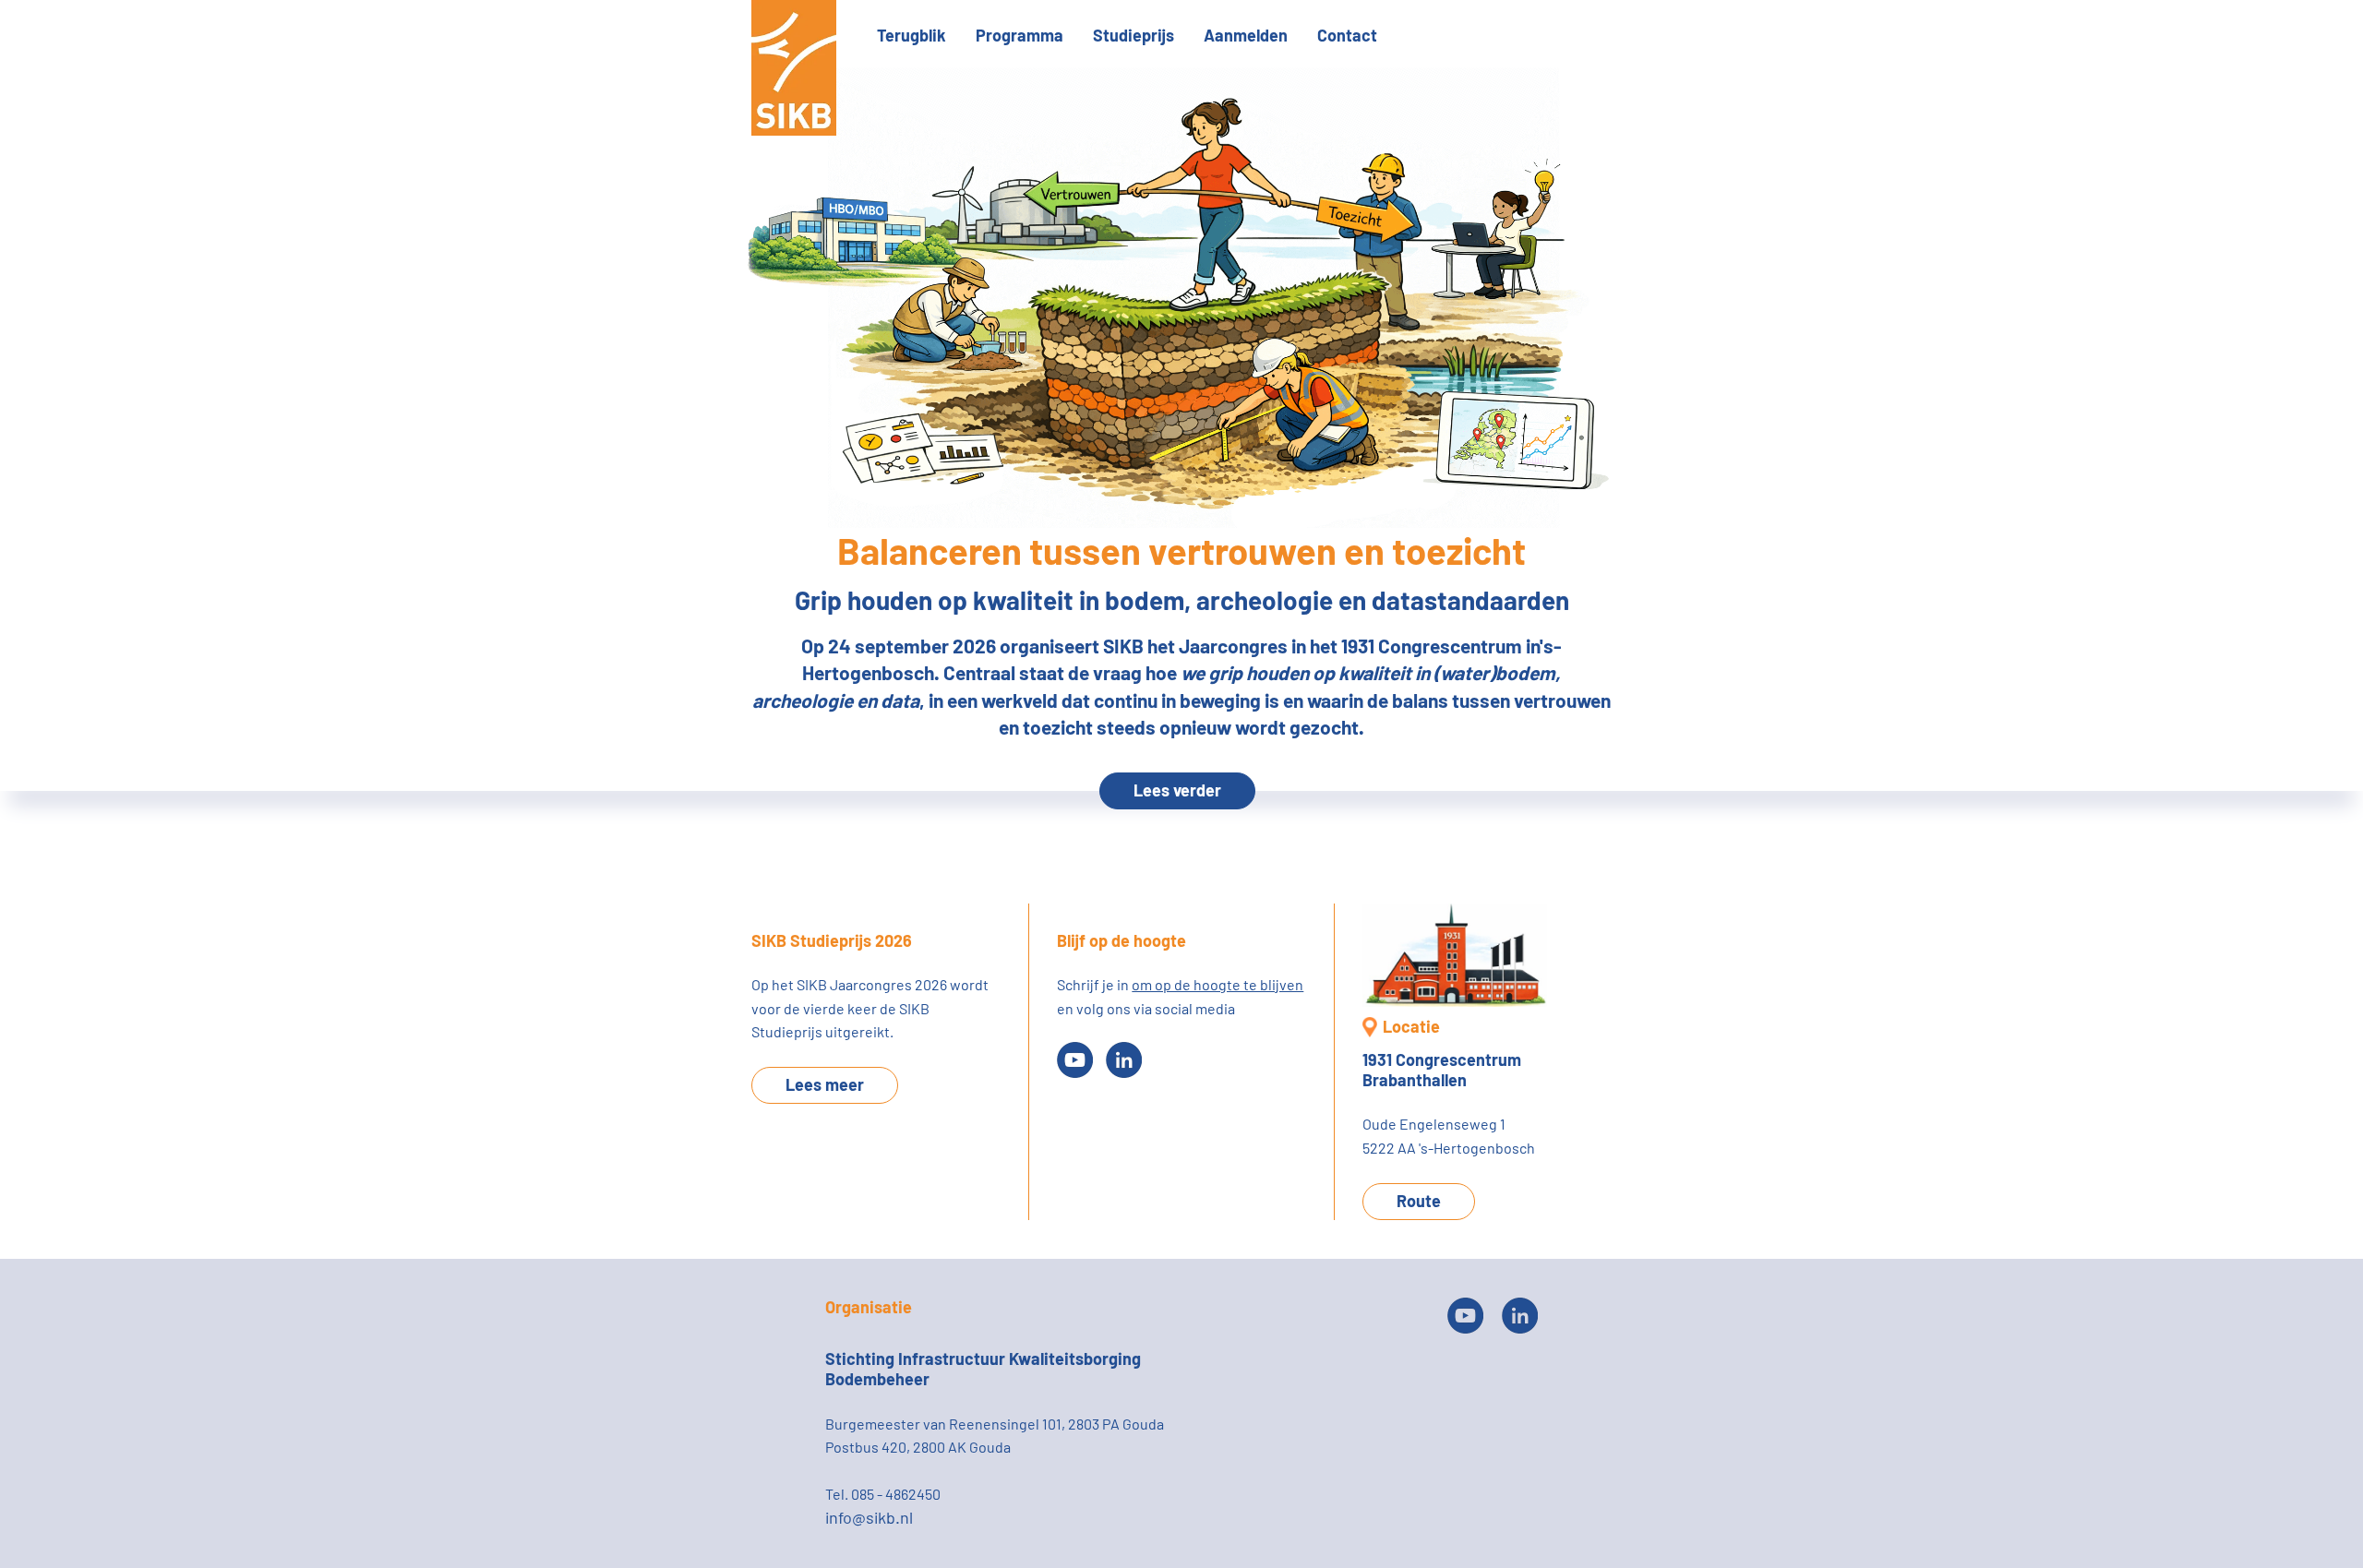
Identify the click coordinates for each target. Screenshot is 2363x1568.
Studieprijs (1134, 35)
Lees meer (825, 1084)
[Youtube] (1075, 1060)
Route (1419, 1201)
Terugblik (912, 35)
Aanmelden (1246, 35)
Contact (1347, 35)
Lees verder (1177, 790)
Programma (1020, 35)
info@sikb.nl (869, 1517)
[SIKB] (794, 130)
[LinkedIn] (1124, 1060)
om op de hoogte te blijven (1217, 984)
